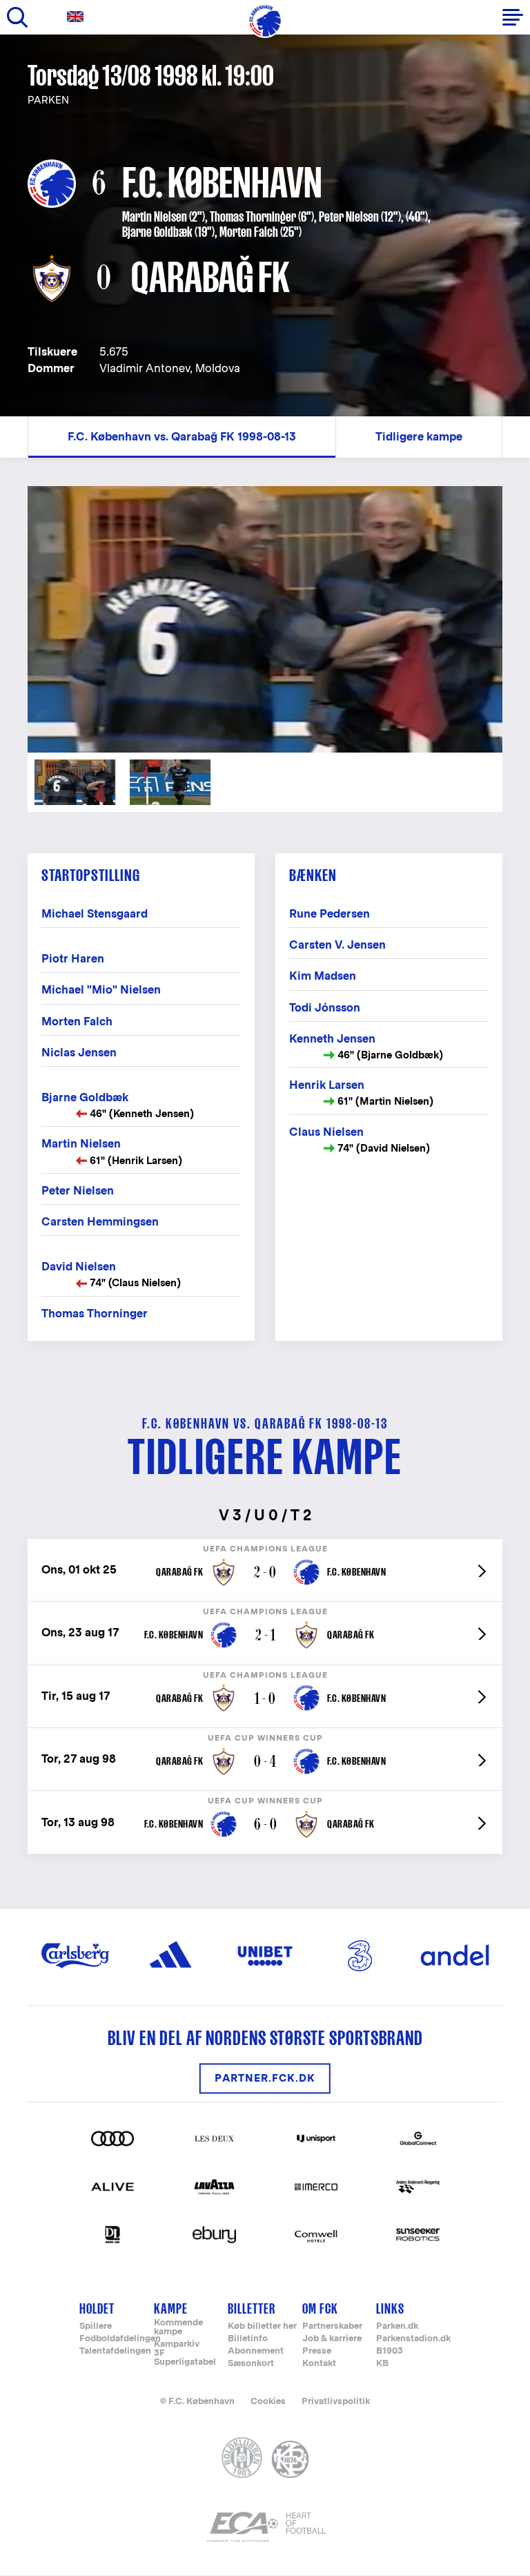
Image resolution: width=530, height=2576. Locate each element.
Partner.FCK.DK (265, 2079)
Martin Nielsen (155, 217)
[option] (265, 619)
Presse (317, 2351)
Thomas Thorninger (253, 217)
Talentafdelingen (115, 2351)
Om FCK (320, 2308)
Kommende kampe (178, 2327)
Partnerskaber (332, 2326)
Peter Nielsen (349, 217)
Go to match (265, 1546)
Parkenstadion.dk (413, 2339)
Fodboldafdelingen (120, 2339)
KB (382, 2364)
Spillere (96, 2326)
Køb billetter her (262, 2326)
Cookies (268, 2401)
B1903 (390, 2351)
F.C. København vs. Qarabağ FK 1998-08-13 (182, 437)
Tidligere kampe (419, 437)
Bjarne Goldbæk (157, 232)
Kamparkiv (177, 2344)
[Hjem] (265, 21)
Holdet (97, 2308)
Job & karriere (332, 2339)
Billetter (252, 2308)
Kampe (171, 2308)
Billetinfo (248, 2339)
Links (390, 2308)
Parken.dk (397, 2326)
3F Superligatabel (185, 2358)
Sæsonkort (251, 2364)
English (78, 17)
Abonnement (256, 2351)
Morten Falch (249, 232)
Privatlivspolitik (336, 2401)
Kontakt (319, 2364)
